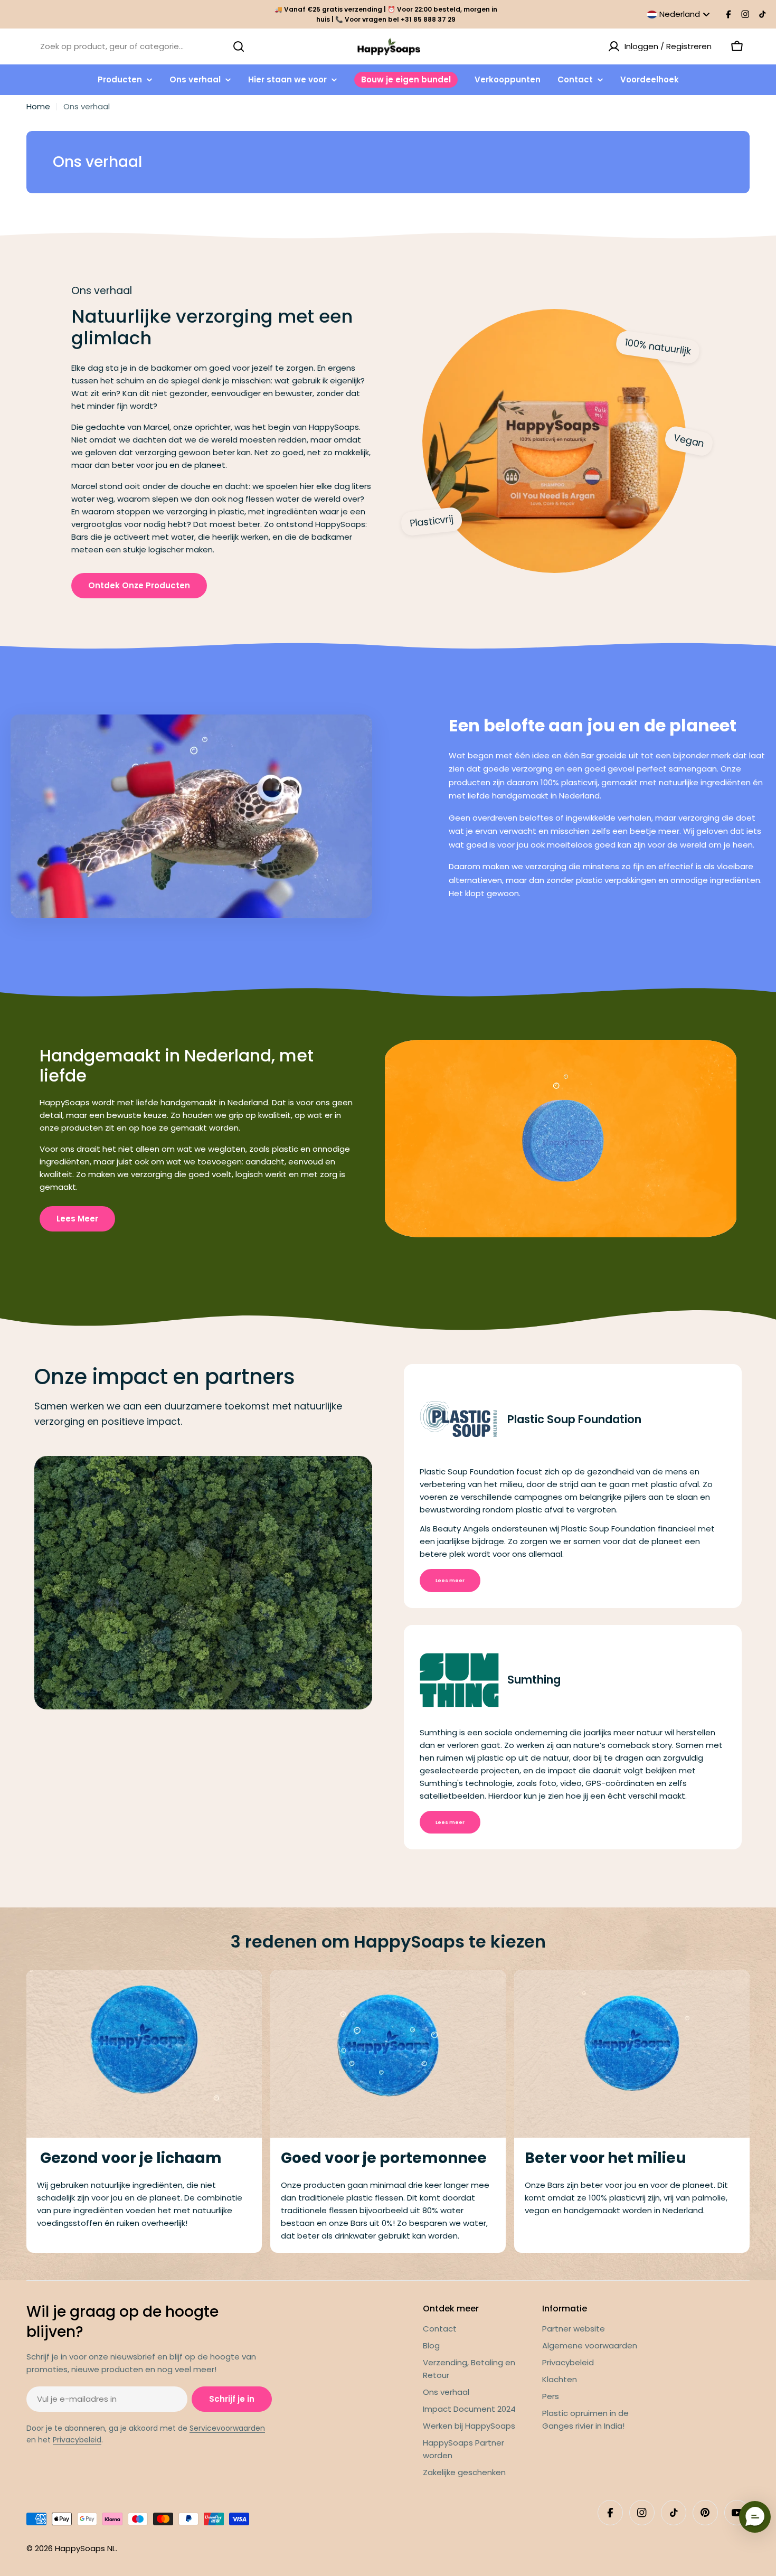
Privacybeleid (77, 2440)
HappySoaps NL (85, 2548)
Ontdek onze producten (139, 585)
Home (38, 106)
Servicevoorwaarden (227, 2428)
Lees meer (77, 1219)
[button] (755, 2517)
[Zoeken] (239, 46)
